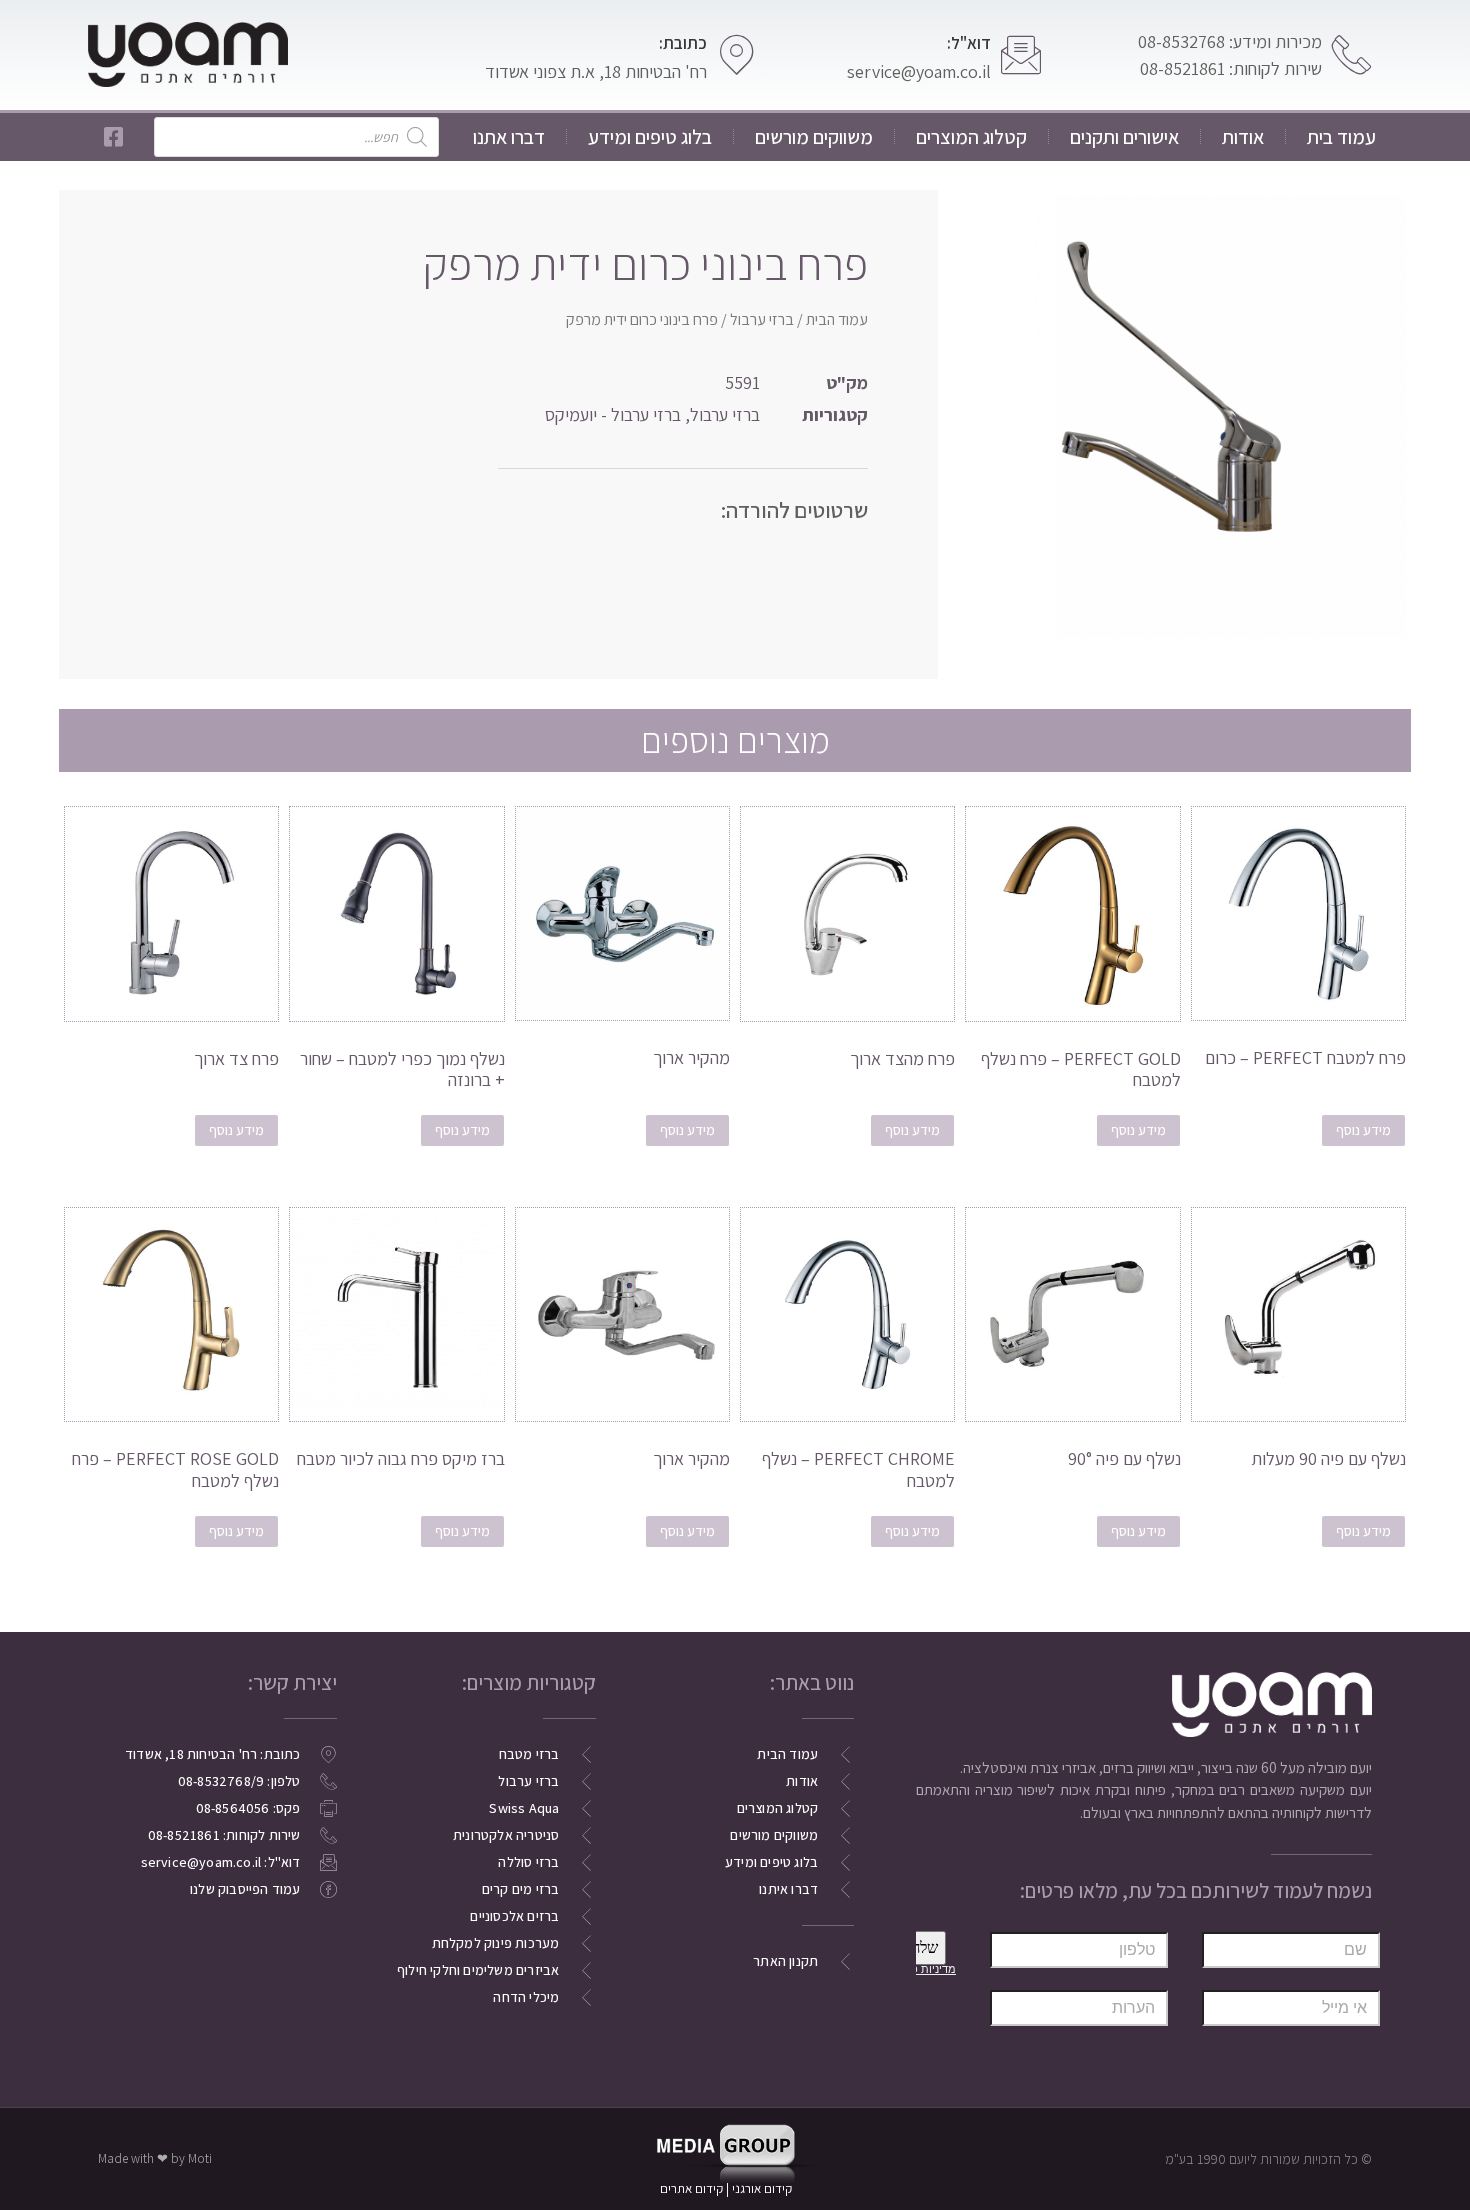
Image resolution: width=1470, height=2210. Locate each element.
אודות (1243, 137)
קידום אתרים (691, 2188)
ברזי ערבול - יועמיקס (613, 414)
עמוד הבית (837, 319)
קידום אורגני (763, 2188)
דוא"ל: (969, 43)
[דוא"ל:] (1021, 55)
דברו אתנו (509, 137)
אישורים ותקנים (1124, 137)
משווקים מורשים (814, 137)
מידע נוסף (1363, 1130)
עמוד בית (1341, 137)
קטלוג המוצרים (971, 137)
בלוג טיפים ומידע (650, 137)
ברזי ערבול (762, 319)
